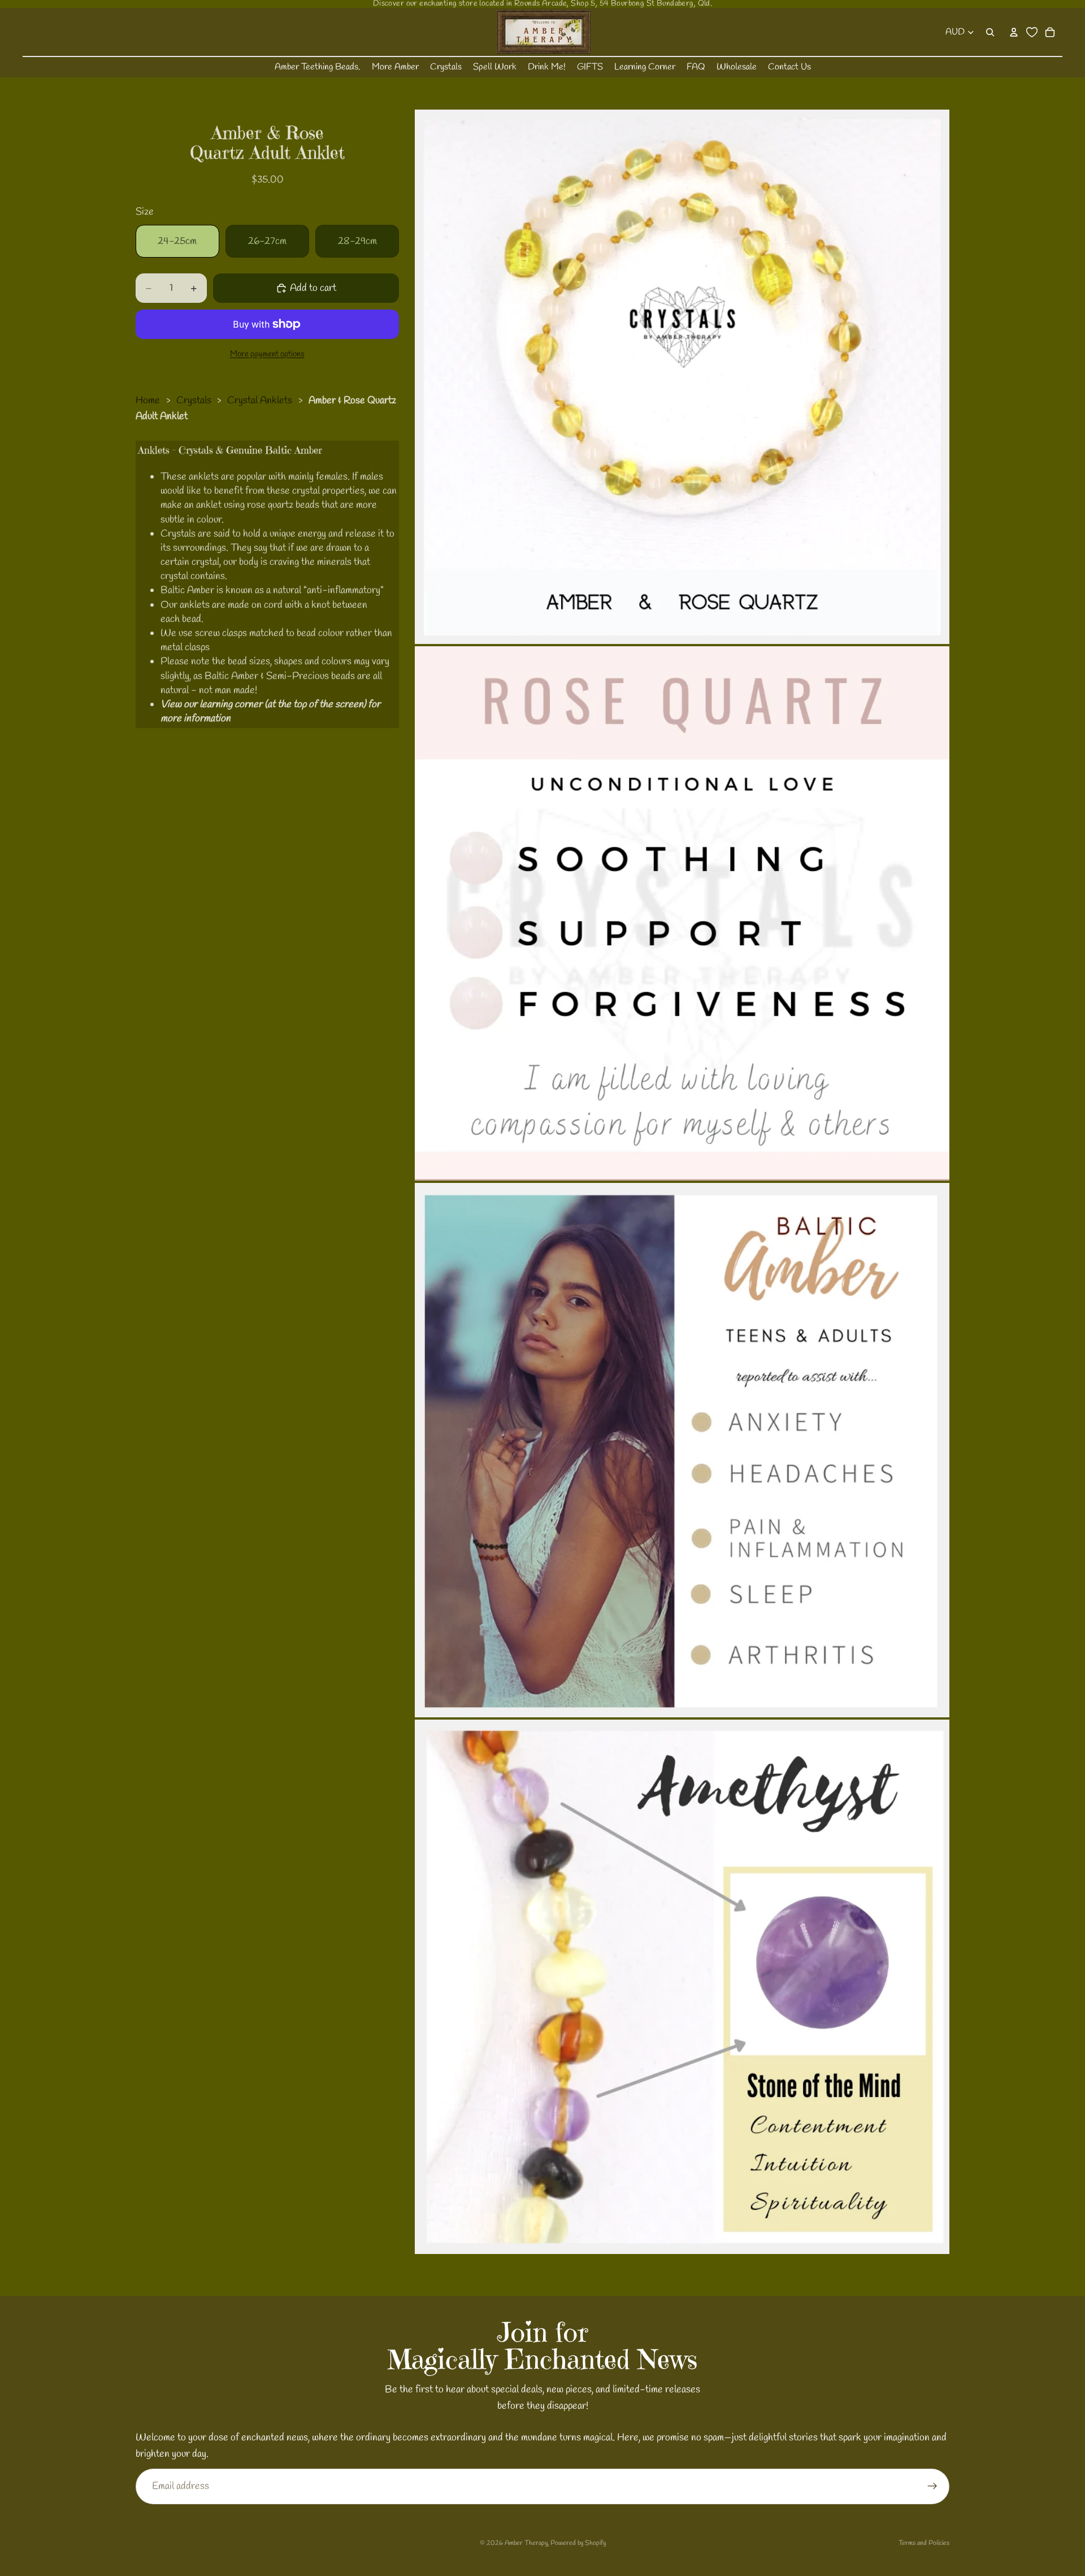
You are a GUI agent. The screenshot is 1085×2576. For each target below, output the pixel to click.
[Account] (1014, 32)
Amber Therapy (526, 2543)
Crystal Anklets (260, 401)
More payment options (267, 354)
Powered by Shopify (578, 2543)
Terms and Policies (924, 2543)
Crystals (194, 401)
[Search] (990, 32)
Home (148, 401)
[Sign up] (932, 2486)
